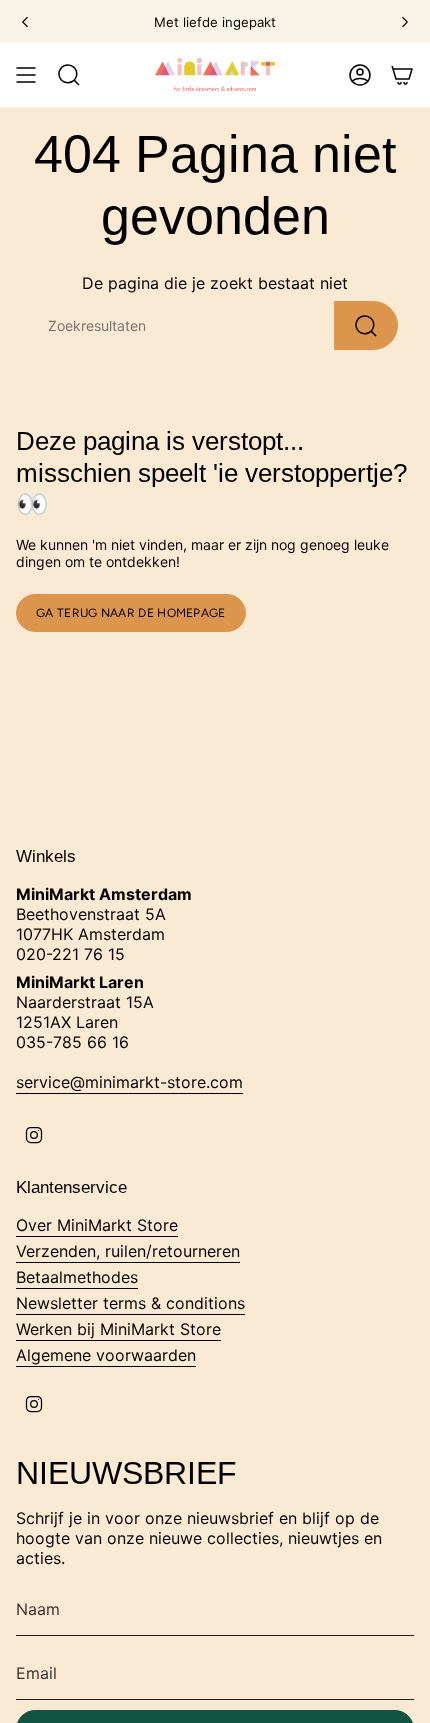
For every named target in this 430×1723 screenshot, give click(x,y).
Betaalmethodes (77, 1277)
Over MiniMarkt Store (97, 1225)
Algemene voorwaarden (106, 1355)
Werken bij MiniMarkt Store (118, 1329)
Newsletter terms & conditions (130, 1303)
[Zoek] (366, 325)
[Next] (405, 22)
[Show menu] (26, 75)
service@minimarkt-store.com (129, 1082)
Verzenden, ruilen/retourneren (128, 1251)
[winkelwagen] (402, 75)
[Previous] (25, 22)
